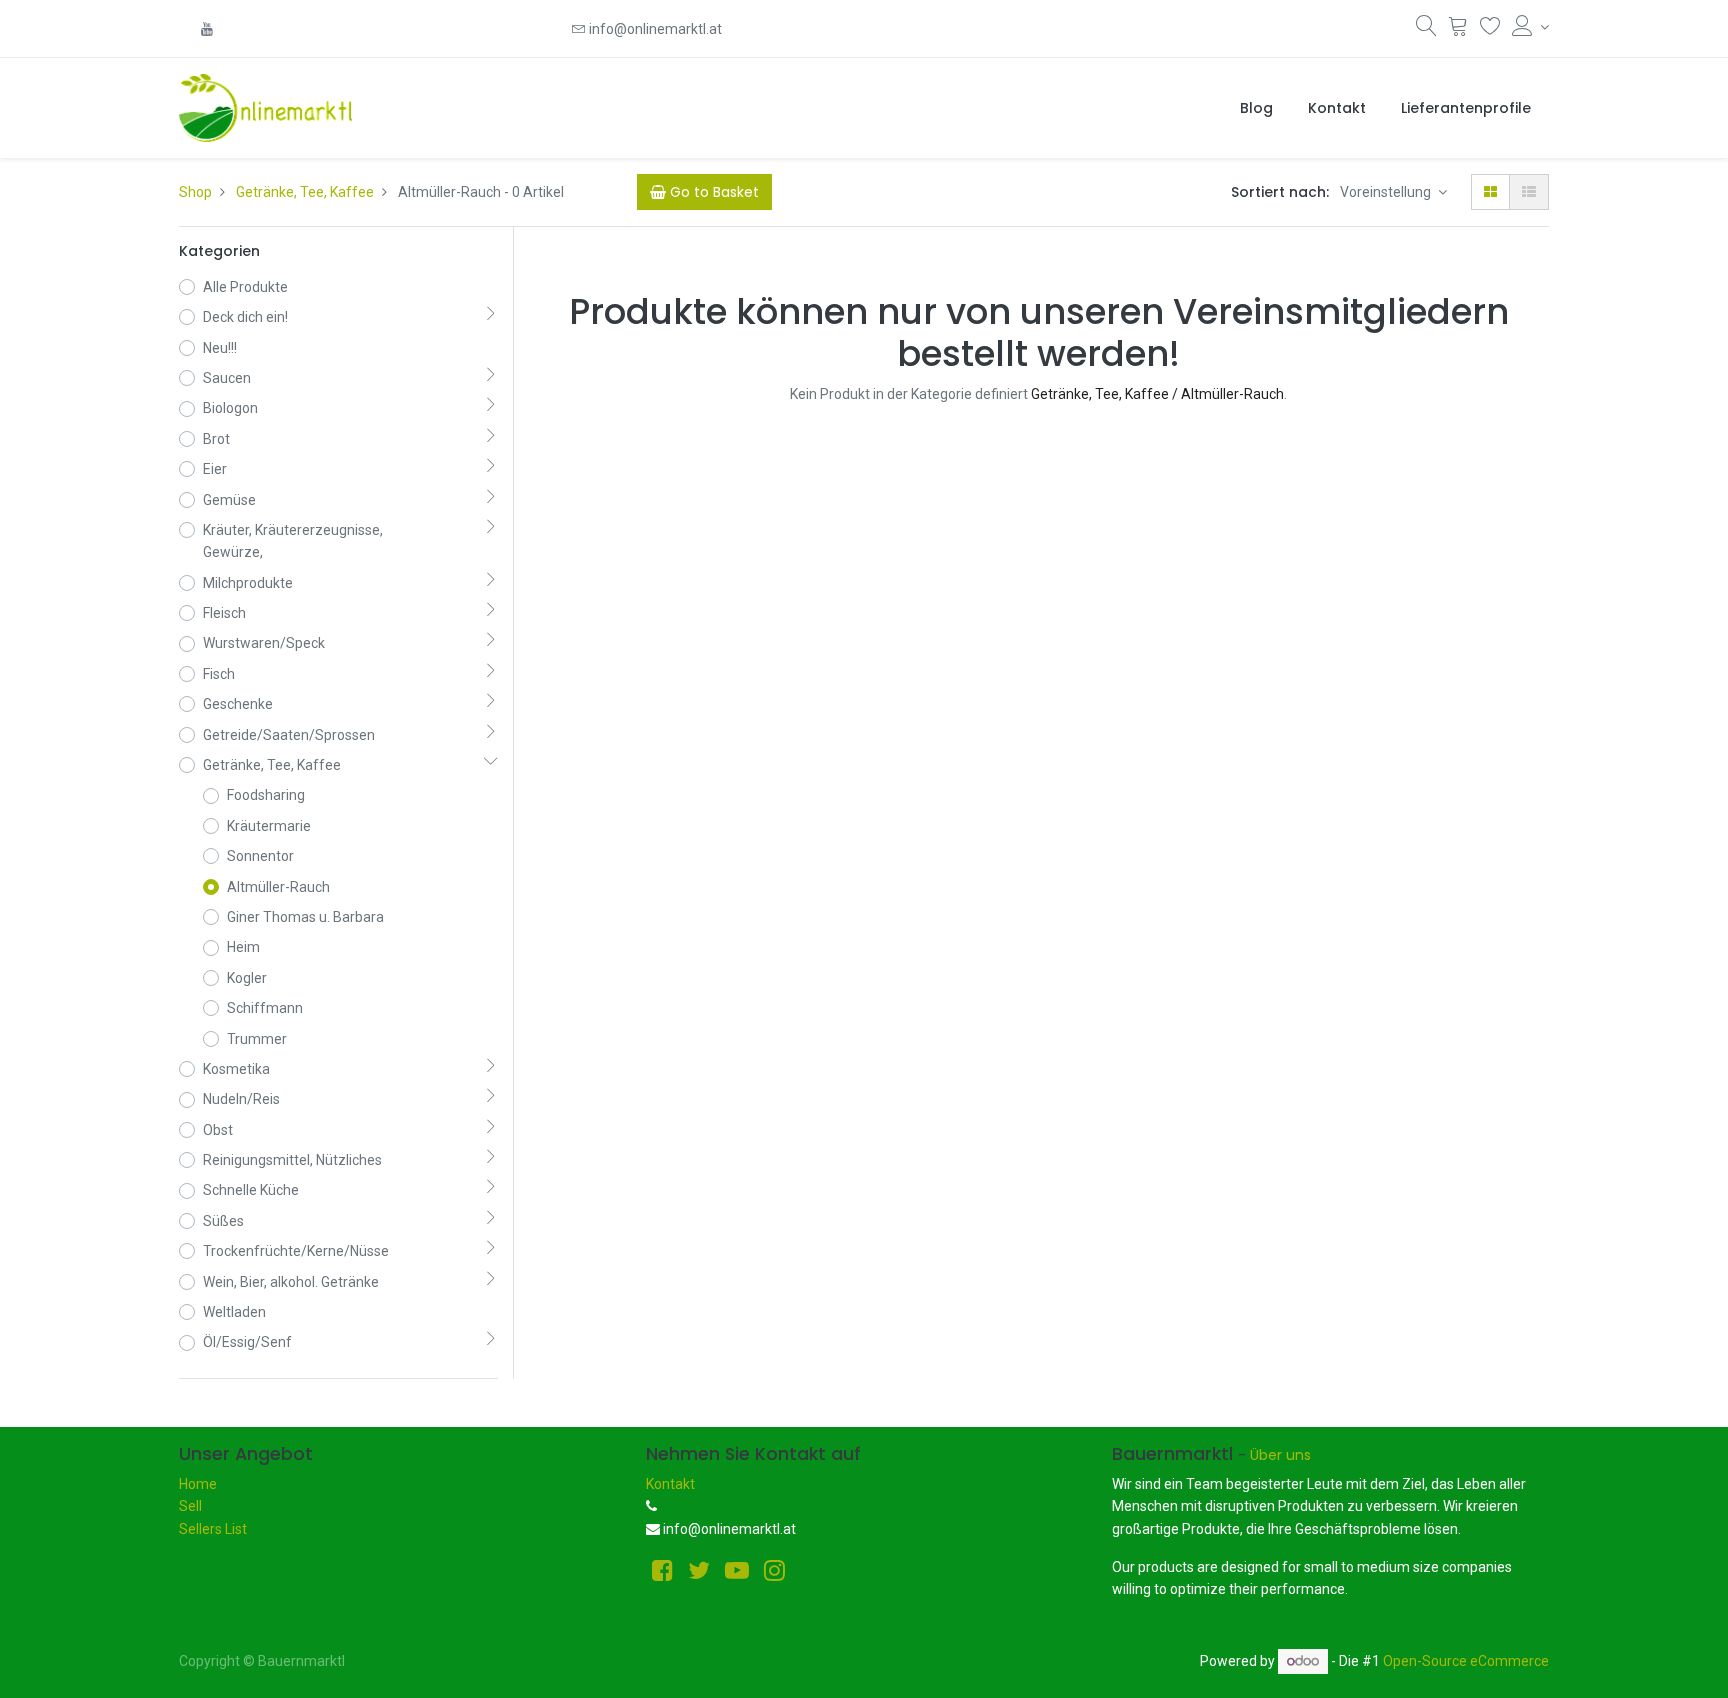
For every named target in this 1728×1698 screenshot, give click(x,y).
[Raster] (1490, 192)
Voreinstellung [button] (1387, 192)
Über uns (1280, 1455)
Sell (190, 1506)
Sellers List (213, 1529)
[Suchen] (1426, 30)
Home (198, 1484)
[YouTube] (207, 29)
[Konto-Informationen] (1530, 27)
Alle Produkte (245, 287)
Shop (195, 192)
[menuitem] (1256, 108)
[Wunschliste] (1490, 30)
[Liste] (1529, 192)
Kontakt (670, 1484)
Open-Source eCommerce (1466, 1661)
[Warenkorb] (1458, 30)
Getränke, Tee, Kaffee (305, 192)
